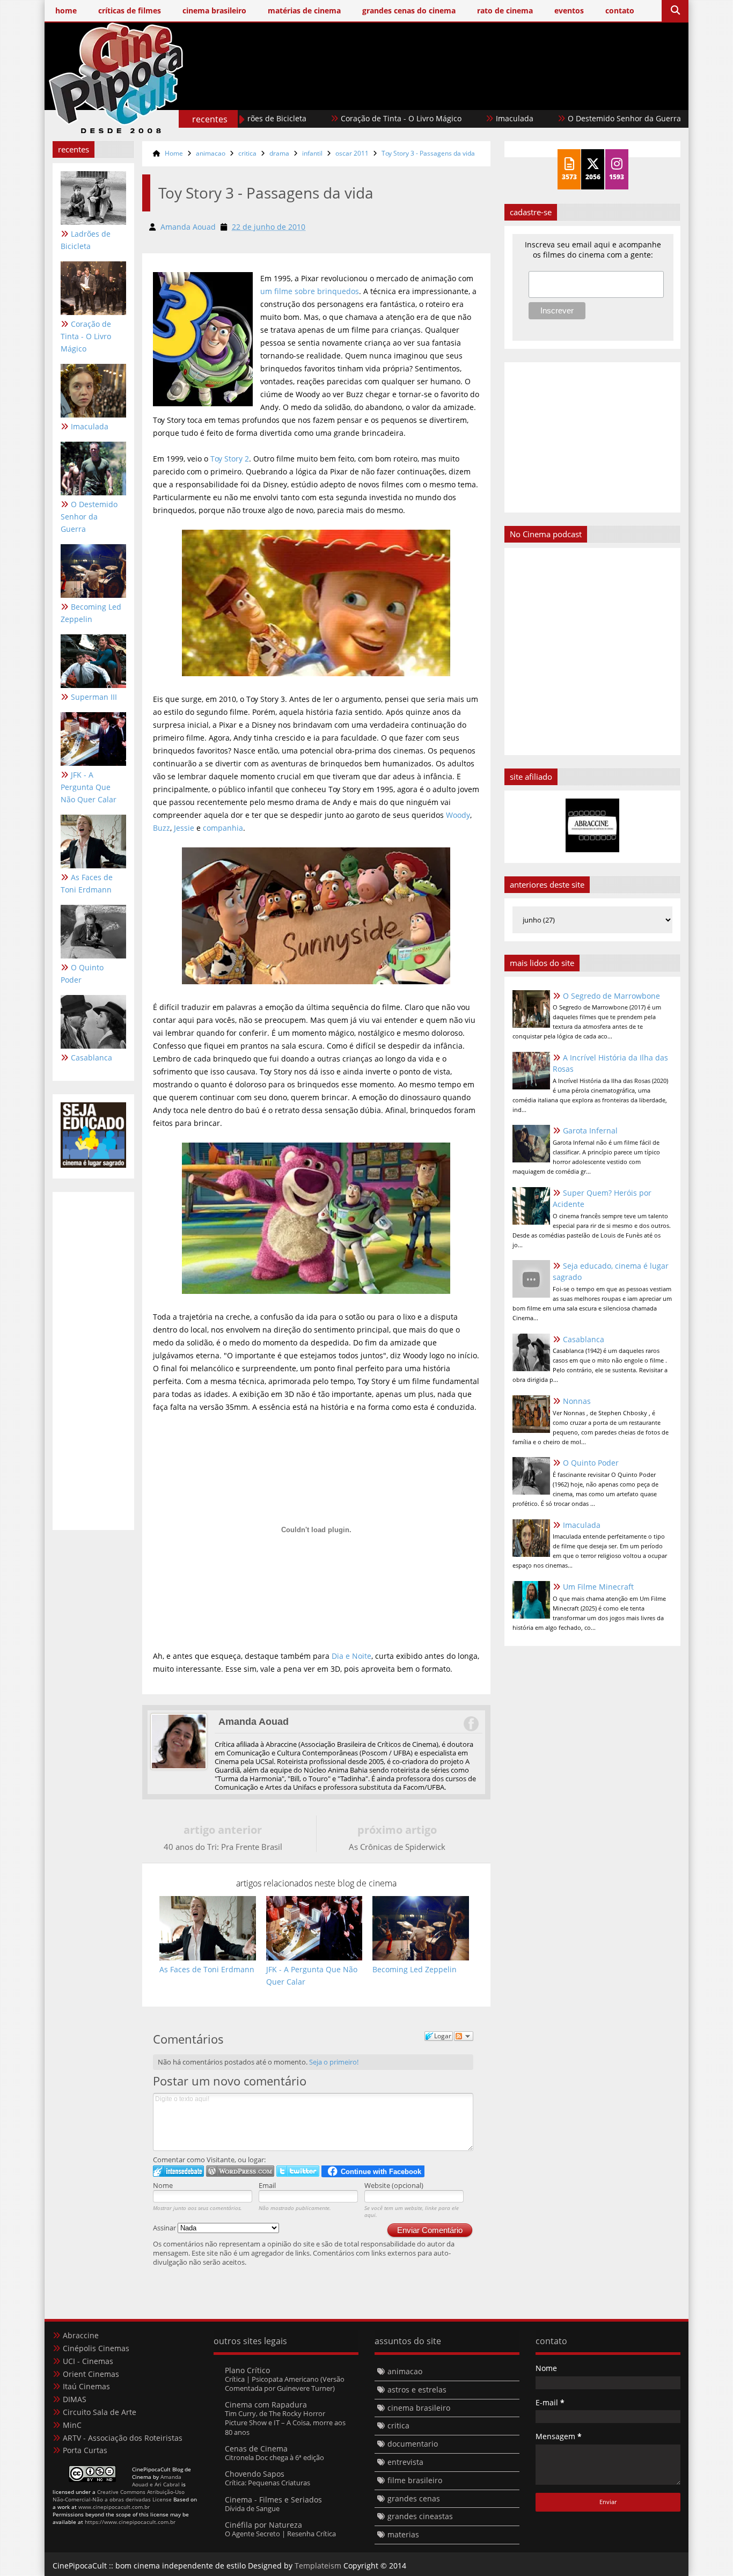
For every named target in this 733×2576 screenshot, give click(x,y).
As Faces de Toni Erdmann (87, 883)
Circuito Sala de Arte (100, 2412)
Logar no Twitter (298, 2171)
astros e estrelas (417, 2390)
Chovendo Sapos (255, 2474)
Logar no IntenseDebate (178, 2171)
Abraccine (81, 2335)
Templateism (318, 2566)
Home (174, 153)
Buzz (162, 828)
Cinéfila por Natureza (263, 2525)
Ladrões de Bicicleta (86, 240)
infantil (312, 153)
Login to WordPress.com (240, 2171)
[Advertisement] (485, 95)
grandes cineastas (420, 2516)
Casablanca (91, 1058)
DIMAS (75, 2399)
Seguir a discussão (464, 2036)
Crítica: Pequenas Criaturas (267, 2483)
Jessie (184, 828)
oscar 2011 (352, 153)
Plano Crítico (247, 2370)
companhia (223, 828)
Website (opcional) (394, 2185)
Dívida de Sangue (252, 2508)
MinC (72, 2425)
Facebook (471, 1724)
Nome (163, 2185)
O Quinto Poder (82, 974)
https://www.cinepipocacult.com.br (130, 2522)
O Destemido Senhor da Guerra (572, 118)
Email (267, 2185)
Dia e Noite (351, 1656)
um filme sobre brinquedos (310, 291)
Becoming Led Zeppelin (91, 613)
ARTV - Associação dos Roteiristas (123, 2438)
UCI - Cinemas (88, 2361)
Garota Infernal (590, 1130)
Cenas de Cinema (256, 2449)
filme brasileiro (415, 2480)
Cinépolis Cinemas (96, 2348)
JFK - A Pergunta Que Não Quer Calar (89, 787)
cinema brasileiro (419, 2408)
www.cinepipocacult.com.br (114, 2507)
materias (403, 2534)
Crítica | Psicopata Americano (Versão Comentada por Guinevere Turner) (285, 2384)
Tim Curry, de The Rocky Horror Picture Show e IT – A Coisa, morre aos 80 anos (285, 2423)
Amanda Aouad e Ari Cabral (157, 2480)
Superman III (94, 697)
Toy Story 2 (230, 459)
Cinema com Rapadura (266, 2405)
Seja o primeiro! (334, 2062)
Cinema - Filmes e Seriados (273, 2500)
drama (279, 153)
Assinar (165, 2228)
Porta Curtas (85, 2450)
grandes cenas (414, 2498)
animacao (211, 153)
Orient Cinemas (91, 2374)
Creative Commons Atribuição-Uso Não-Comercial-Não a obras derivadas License (119, 2495)
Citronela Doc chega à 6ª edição (274, 2457)
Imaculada (463, 118)
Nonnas (577, 1401)
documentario (413, 2444)
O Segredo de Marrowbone (611, 996)
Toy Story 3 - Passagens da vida (428, 153)
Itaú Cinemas (86, 2386)
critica (247, 153)
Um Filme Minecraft (598, 1587)
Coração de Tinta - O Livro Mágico (349, 118)
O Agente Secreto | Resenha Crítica (280, 2534)
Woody (458, 815)
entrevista (405, 2462)
